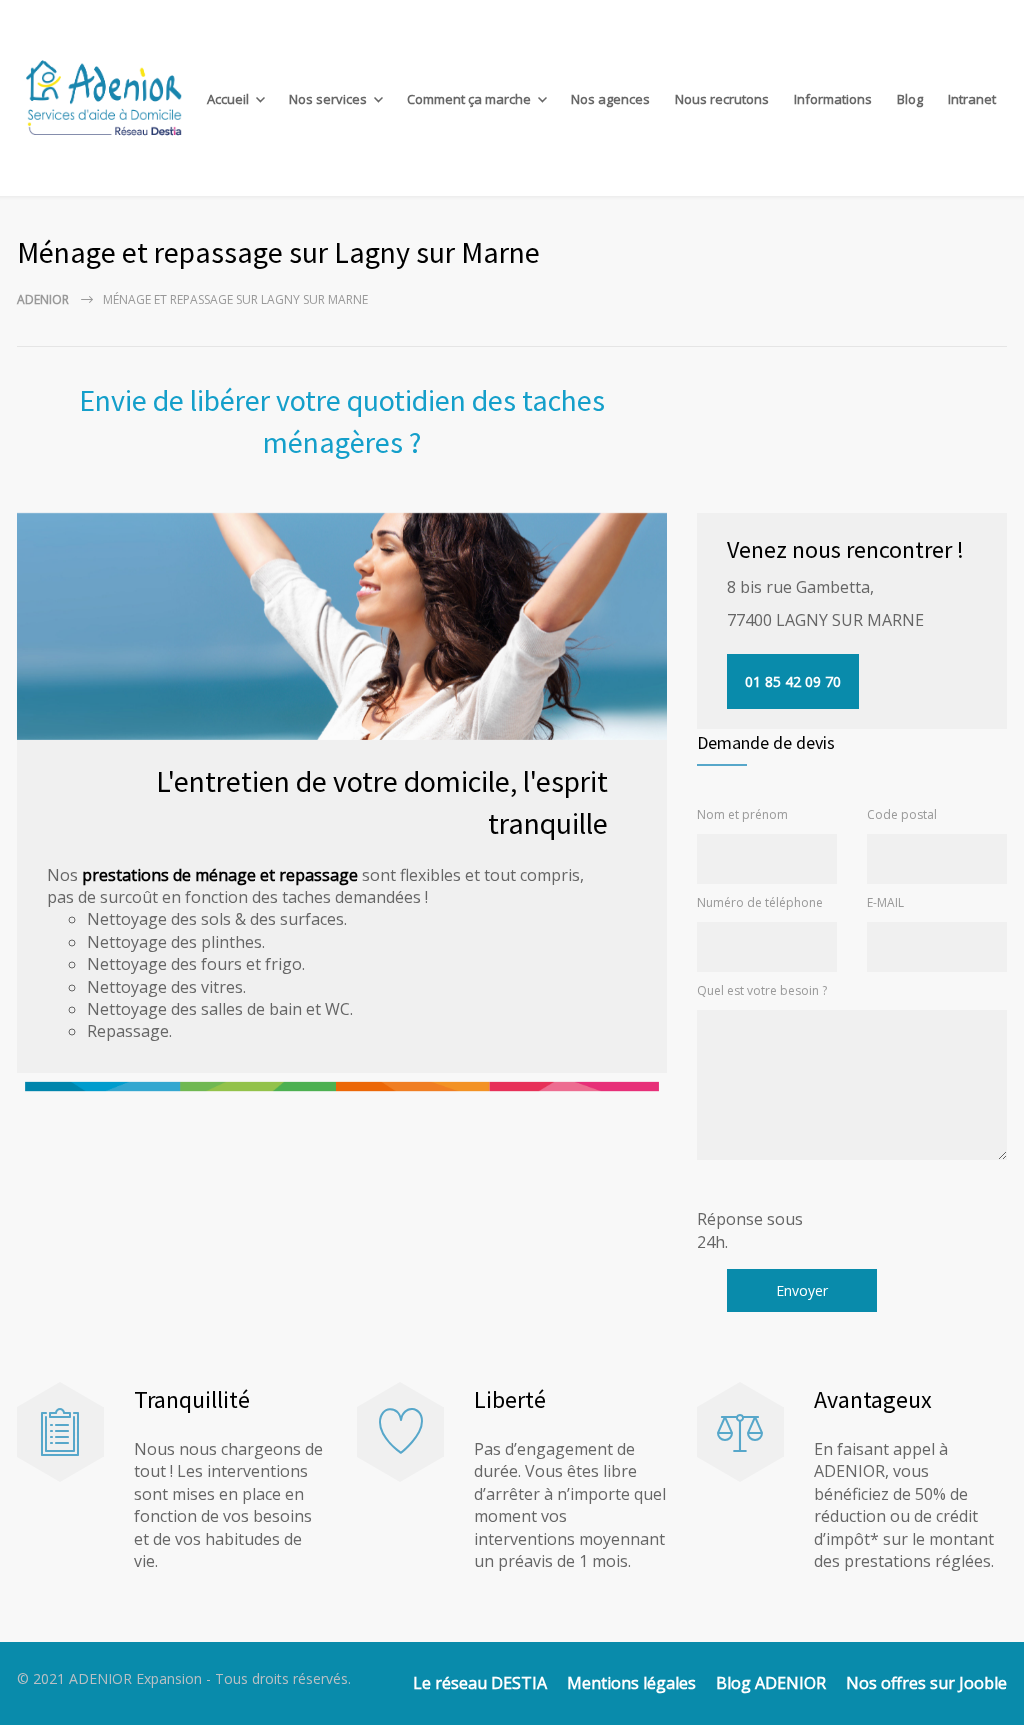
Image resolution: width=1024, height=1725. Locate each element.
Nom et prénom (742, 814)
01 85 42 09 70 (793, 681)
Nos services (328, 99)
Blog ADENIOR (771, 1683)
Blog (910, 99)
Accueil (228, 99)
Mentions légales (631, 1683)
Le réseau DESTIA (480, 1683)
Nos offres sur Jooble (926, 1683)
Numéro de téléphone (760, 902)
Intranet (972, 99)
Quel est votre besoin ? (762, 990)
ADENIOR (43, 299)
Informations (833, 99)
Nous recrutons (722, 99)
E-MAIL (885, 902)
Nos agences (610, 99)
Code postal (902, 814)
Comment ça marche (469, 99)
